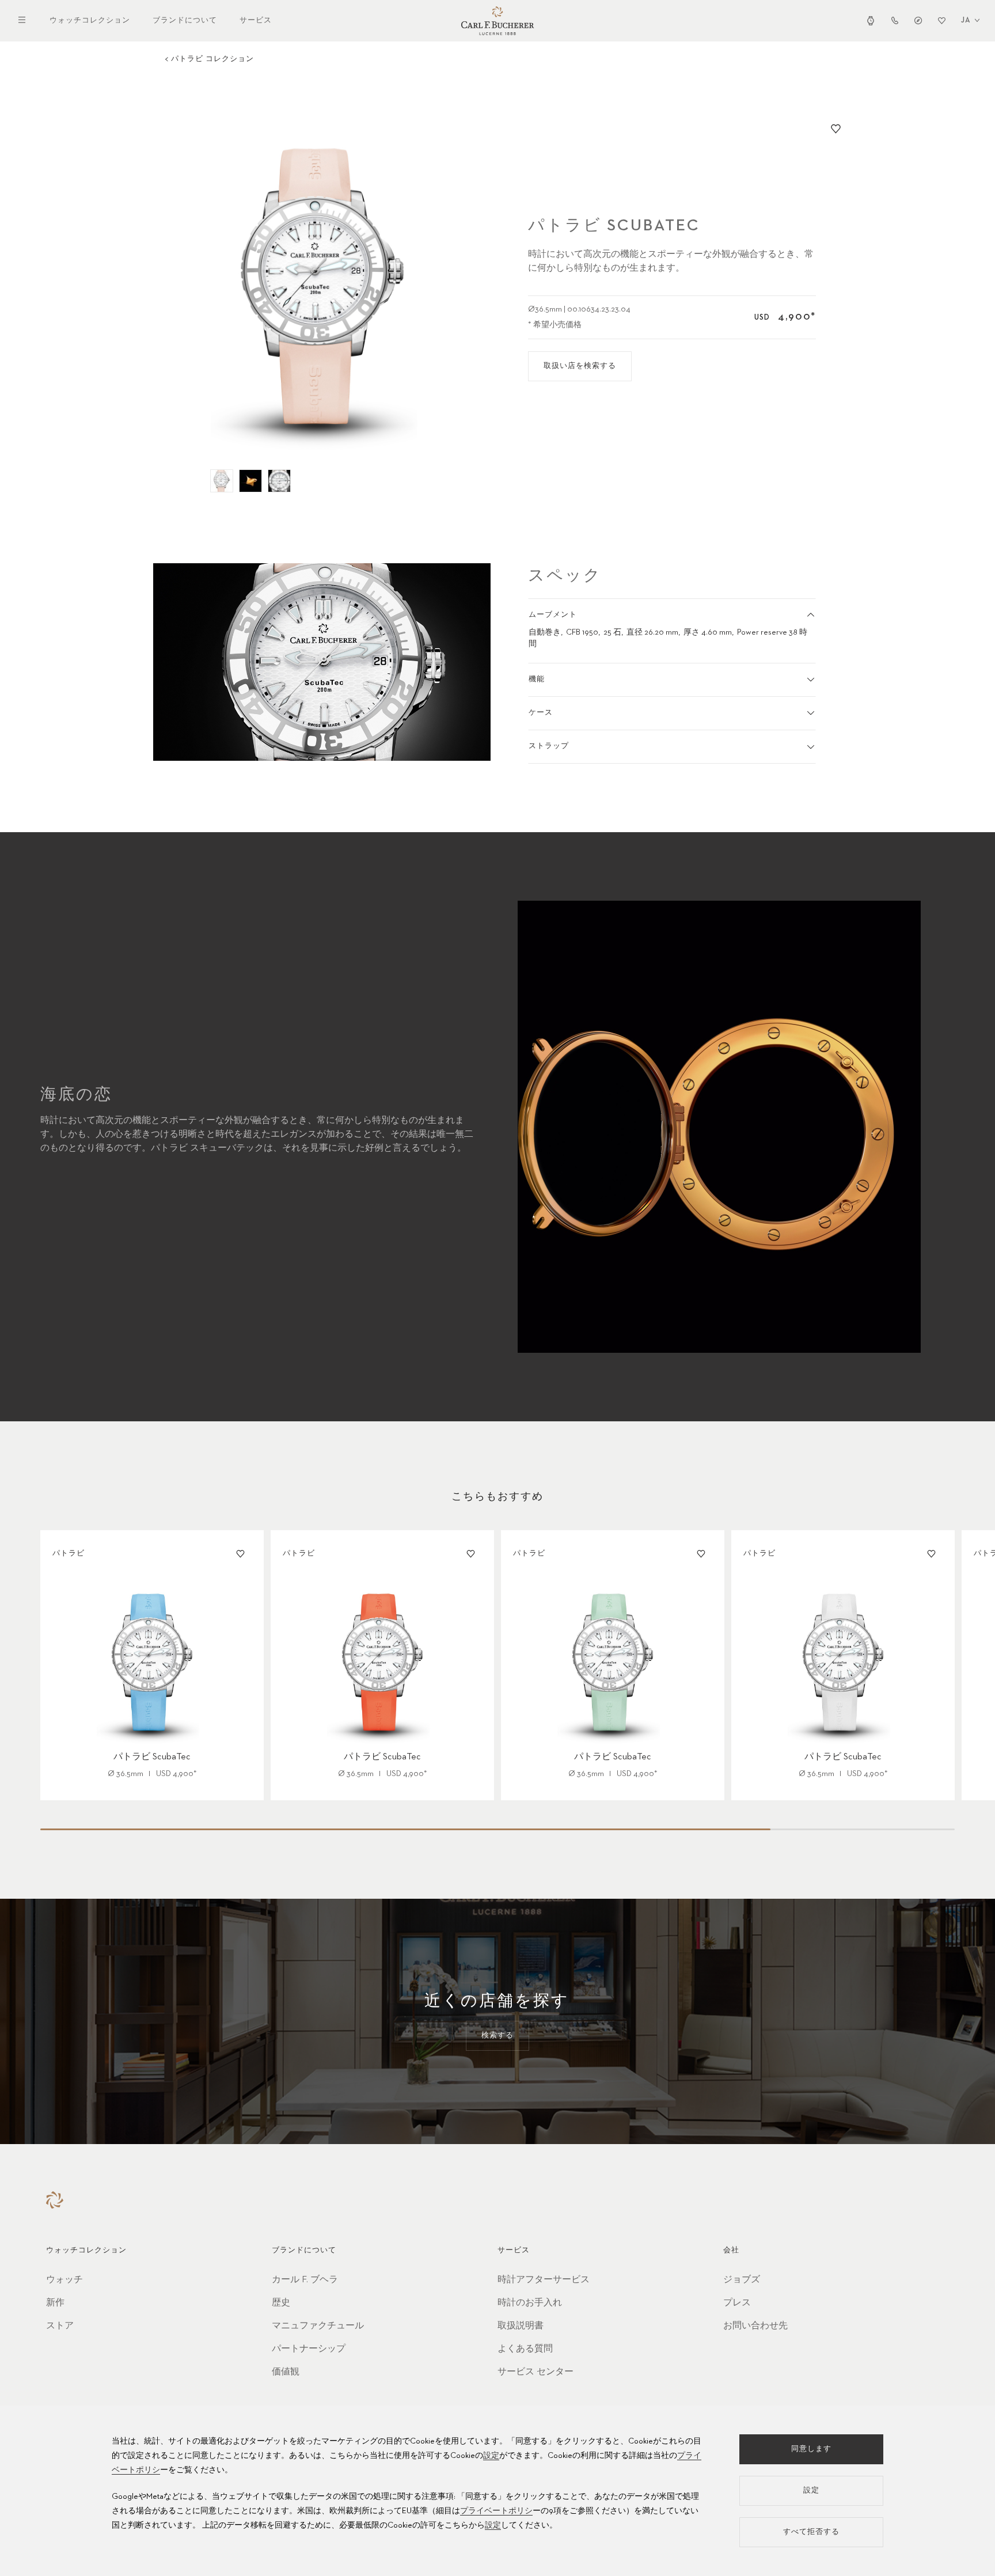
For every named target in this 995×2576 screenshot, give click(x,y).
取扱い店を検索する (580, 366)
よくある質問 (525, 2349)
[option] (322, 287)
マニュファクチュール (318, 2326)
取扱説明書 (521, 2326)
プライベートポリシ (496, 2511)
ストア (60, 2326)
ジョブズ (742, 2280)
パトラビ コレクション (212, 59)
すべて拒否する (811, 2532)
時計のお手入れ (530, 2303)
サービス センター (536, 2372)
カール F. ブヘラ (305, 2280)
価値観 (286, 2372)
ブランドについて (185, 20)
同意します (811, 2449)
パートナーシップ (309, 2349)
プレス (737, 2303)
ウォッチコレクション (90, 20)
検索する (498, 2036)
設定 (491, 2456)
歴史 (281, 2303)
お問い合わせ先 (755, 2326)
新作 (55, 2303)
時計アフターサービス (544, 2280)
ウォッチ (64, 2280)
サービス (256, 20)
